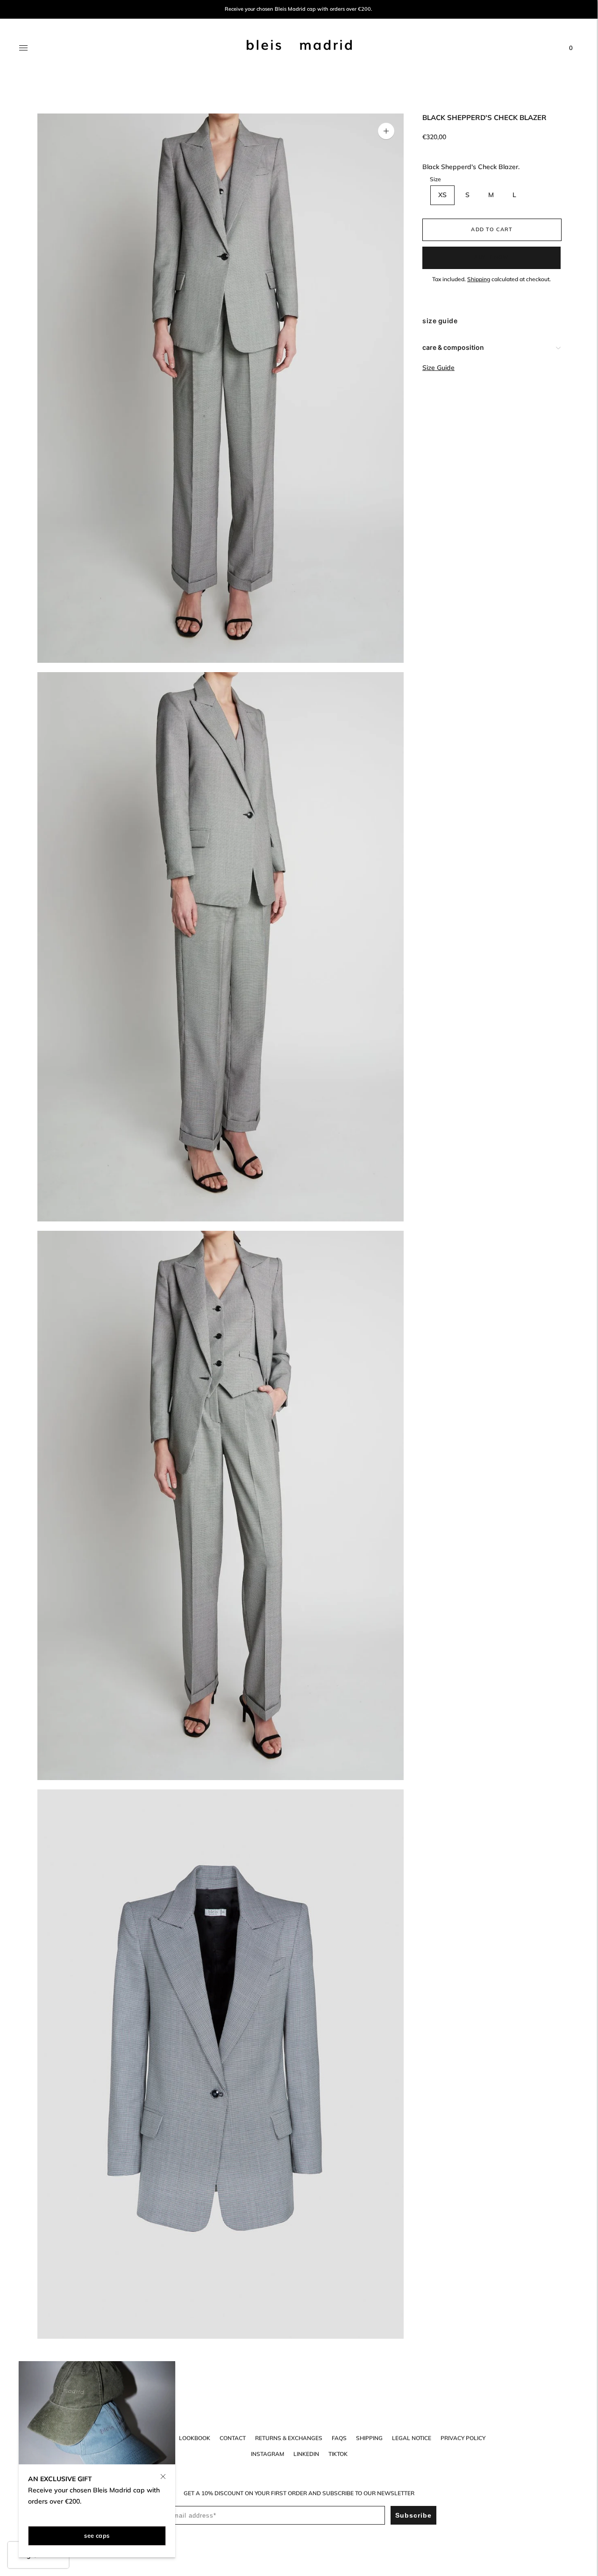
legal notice (412, 2438)
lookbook (195, 2438)
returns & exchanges (289, 2438)
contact (233, 2438)
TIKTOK (338, 2454)
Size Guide (438, 368)
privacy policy (463, 2438)
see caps (97, 2535)
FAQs (339, 2438)
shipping (369, 2438)
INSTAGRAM (267, 2454)
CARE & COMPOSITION (453, 347)
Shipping (479, 279)
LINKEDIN (306, 2454)
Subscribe (413, 2515)
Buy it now (491, 257)
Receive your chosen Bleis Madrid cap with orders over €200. (299, 9)
